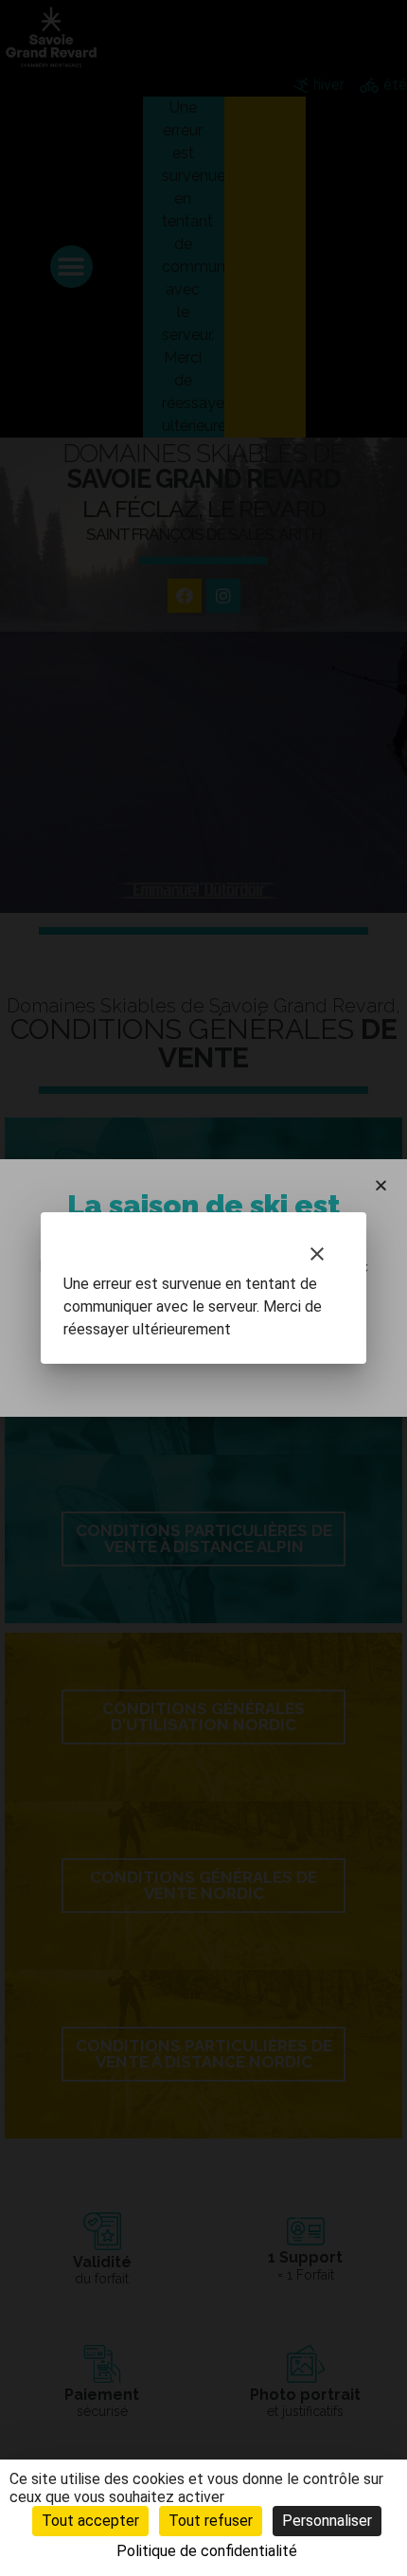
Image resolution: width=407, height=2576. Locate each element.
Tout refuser (211, 2521)
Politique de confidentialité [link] (207, 2551)
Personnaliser (327, 2521)
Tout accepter (90, 2521)
